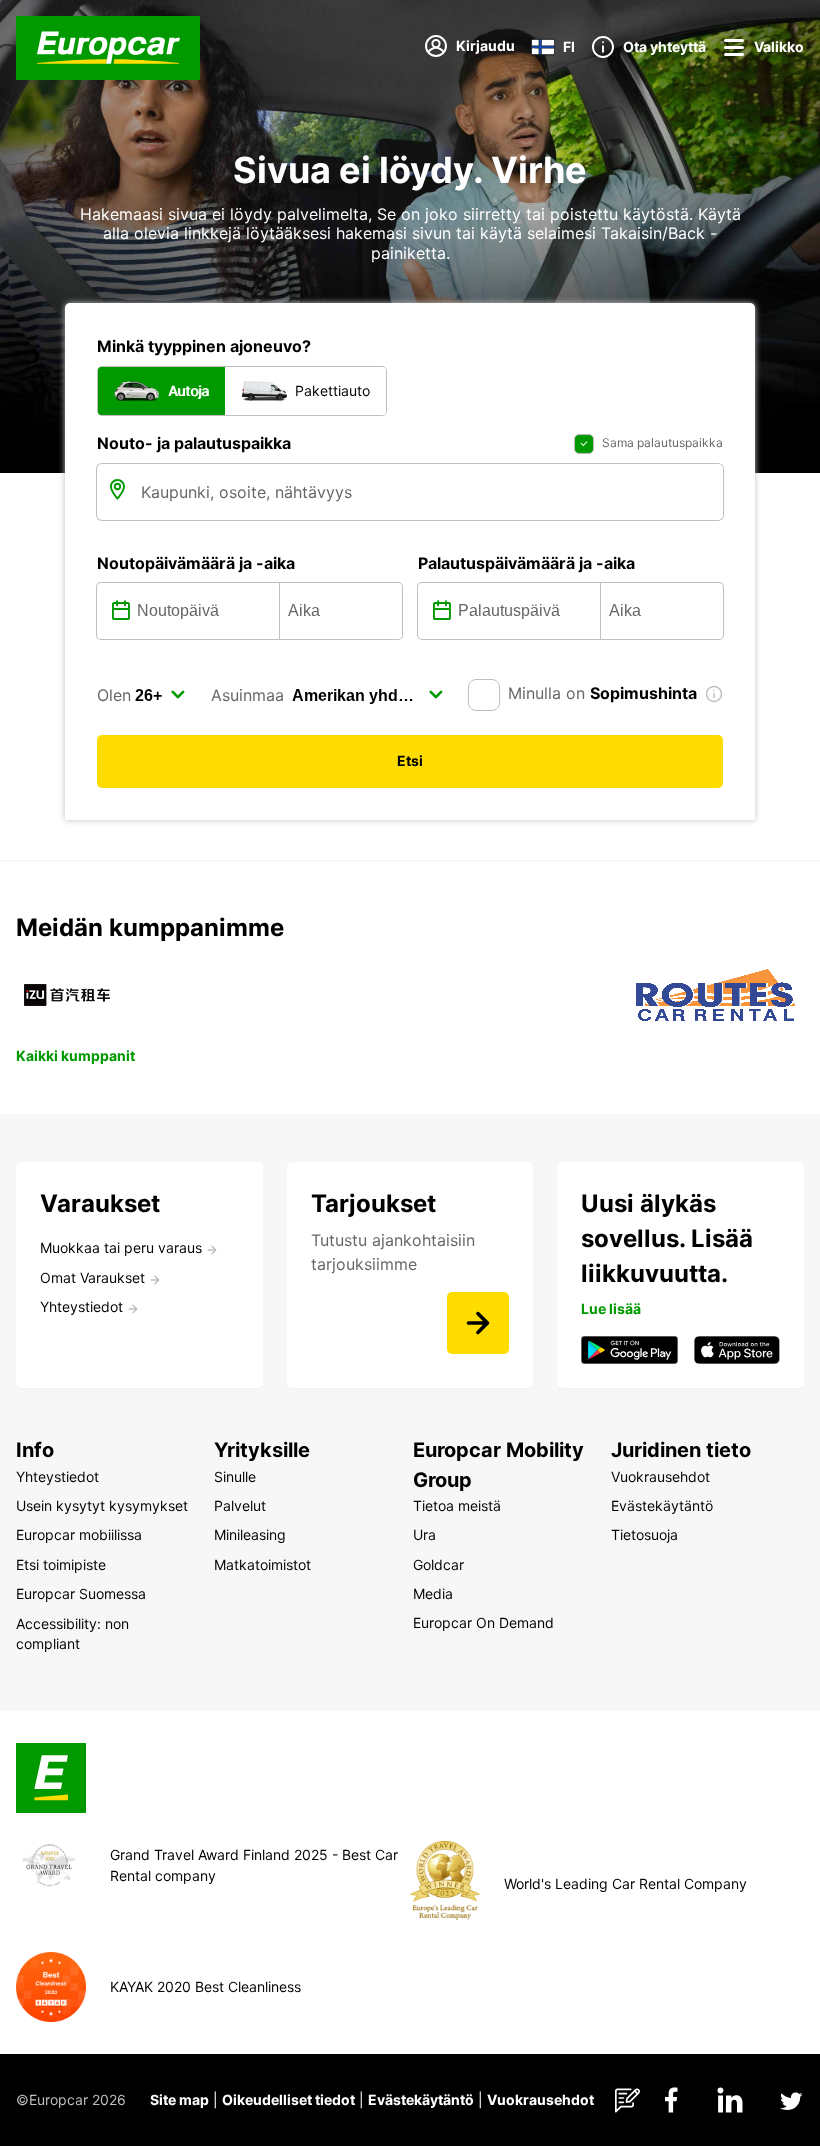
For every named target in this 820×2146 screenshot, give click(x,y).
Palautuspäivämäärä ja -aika (526, 563)
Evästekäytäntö (421, 2099)
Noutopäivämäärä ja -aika (196, 563)
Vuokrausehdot (540, 2099)
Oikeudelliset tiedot (288, 2099)
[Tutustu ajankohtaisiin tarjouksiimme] (478, 1323)
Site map (179, 2099)
